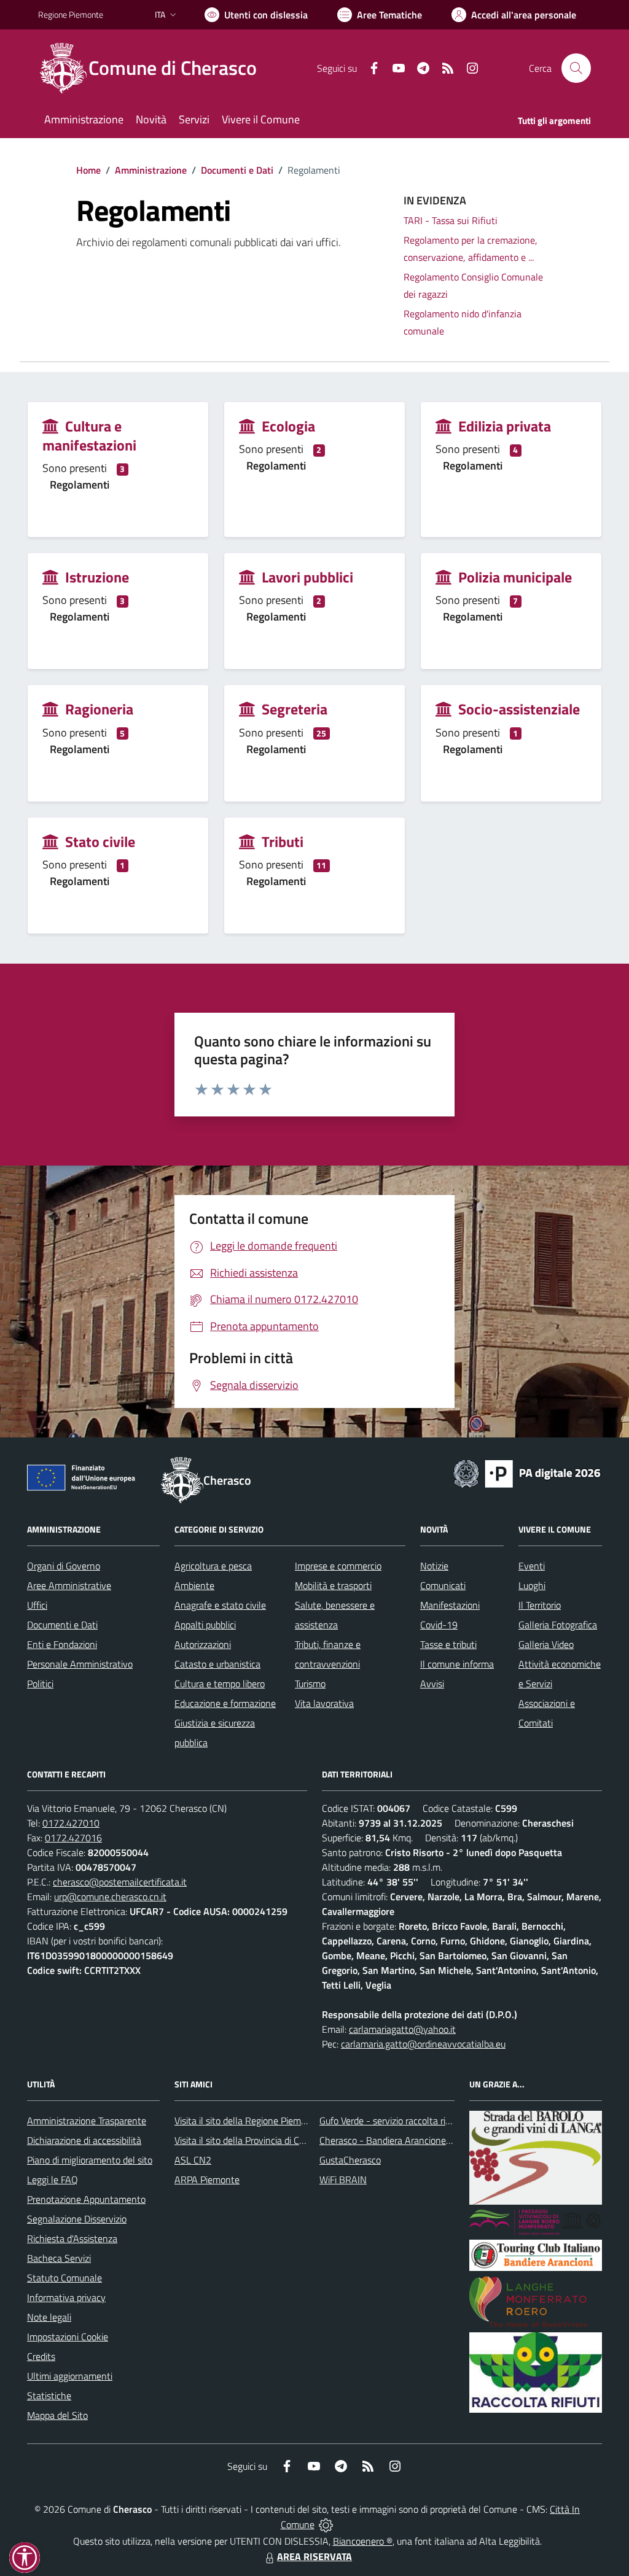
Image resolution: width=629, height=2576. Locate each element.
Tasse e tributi (448, 1644)
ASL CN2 (193, 2160)
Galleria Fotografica (558, 1625)
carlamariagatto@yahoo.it (402, 2029)
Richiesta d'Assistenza (72, 2238)
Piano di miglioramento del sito (90, 2160)
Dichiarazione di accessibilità (84, 2140)
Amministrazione (151, 170)
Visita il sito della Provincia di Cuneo (247, 2140)
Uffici (37, 1605)
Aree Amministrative (69, 1585)
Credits (41, 2356)
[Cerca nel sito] (576, 68)
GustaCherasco (350, 2160)
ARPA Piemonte (207, 2180)
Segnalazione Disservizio (77, 2219)
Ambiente (194, 1585)
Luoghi (532, 1585)
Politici (40, 1684)
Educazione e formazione (225, 1703)
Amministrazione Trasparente (87, 2121)
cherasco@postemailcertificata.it (120, 1882)
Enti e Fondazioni (62, 1644)
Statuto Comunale (64, 2278)
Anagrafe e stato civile (220, 1605)
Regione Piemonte (71, 14)
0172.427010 (71, 1823)
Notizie (434, 1566)
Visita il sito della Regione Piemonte (247, 2121)
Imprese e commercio (338, 1566)
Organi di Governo (64, 1566)
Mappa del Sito (57, 2415)
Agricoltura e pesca (213, 1566)
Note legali (49, 2317)
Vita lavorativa (324, 1703)
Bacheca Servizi (59, 2258)
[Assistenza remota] (326, 2524)
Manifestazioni (450, 1605)
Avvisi (432, 1684)
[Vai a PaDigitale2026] (527, 1472)
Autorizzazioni (203, 1644)
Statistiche (49, 2396)
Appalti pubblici (205, 1625)
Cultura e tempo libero (220, 1684)
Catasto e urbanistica (217, 1664)
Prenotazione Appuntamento (86, 2199)
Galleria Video (546, 1644)
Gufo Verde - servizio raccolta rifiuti (390, 2121)
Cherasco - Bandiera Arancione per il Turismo (410, 2140)
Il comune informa (457, 1664)
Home (88, 170)
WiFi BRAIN (343, 2180)
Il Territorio (540, 1605)
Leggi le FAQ (53, 2180)
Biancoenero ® (363, 2541)
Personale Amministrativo (80, 1664)
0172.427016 (73, 1838)
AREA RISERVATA (314, 2556)
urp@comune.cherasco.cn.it (110, 1897)
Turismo (310, 1684)
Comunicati (443, 1585)
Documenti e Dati (237, 170)
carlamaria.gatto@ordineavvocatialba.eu (423, 2044)
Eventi (532, 1566)
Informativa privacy (66, 2297)
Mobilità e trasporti (333, 1585)
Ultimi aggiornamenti (70, 2376)
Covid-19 (439, 1625)
